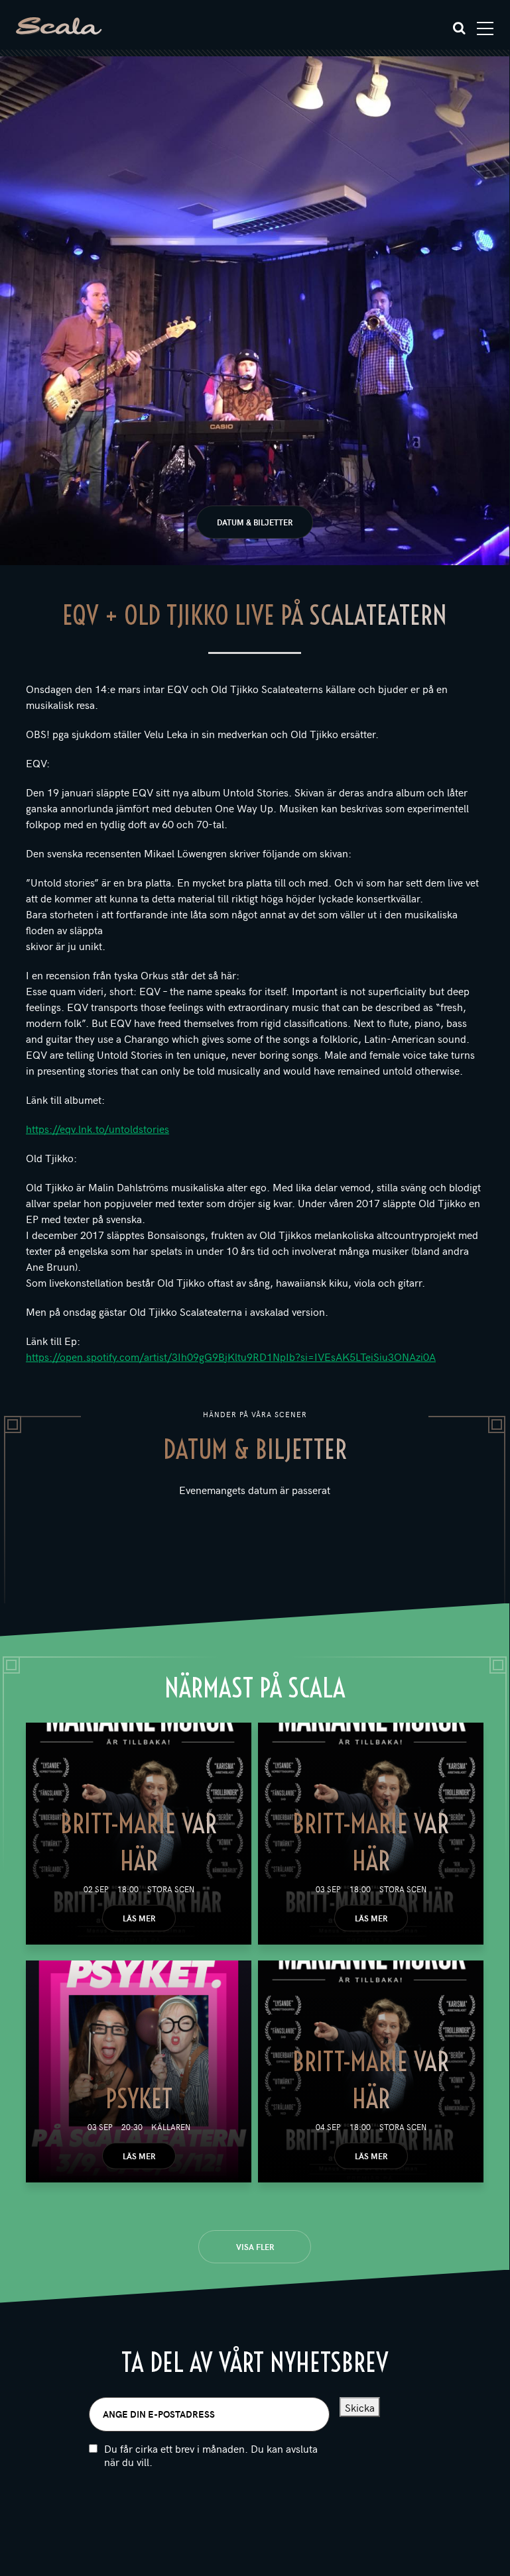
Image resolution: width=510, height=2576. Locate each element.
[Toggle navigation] (485, 28)
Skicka (360, 2407)
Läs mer (139, 1918)
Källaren (171, 2127)
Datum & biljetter (255, 522)
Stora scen (171, 1889)
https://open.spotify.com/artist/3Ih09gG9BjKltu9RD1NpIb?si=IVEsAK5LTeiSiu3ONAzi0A (231, 1356)
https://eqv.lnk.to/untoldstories (97, 1128)
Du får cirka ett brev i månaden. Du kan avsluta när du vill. (211, 2455)
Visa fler (255, 2247)
